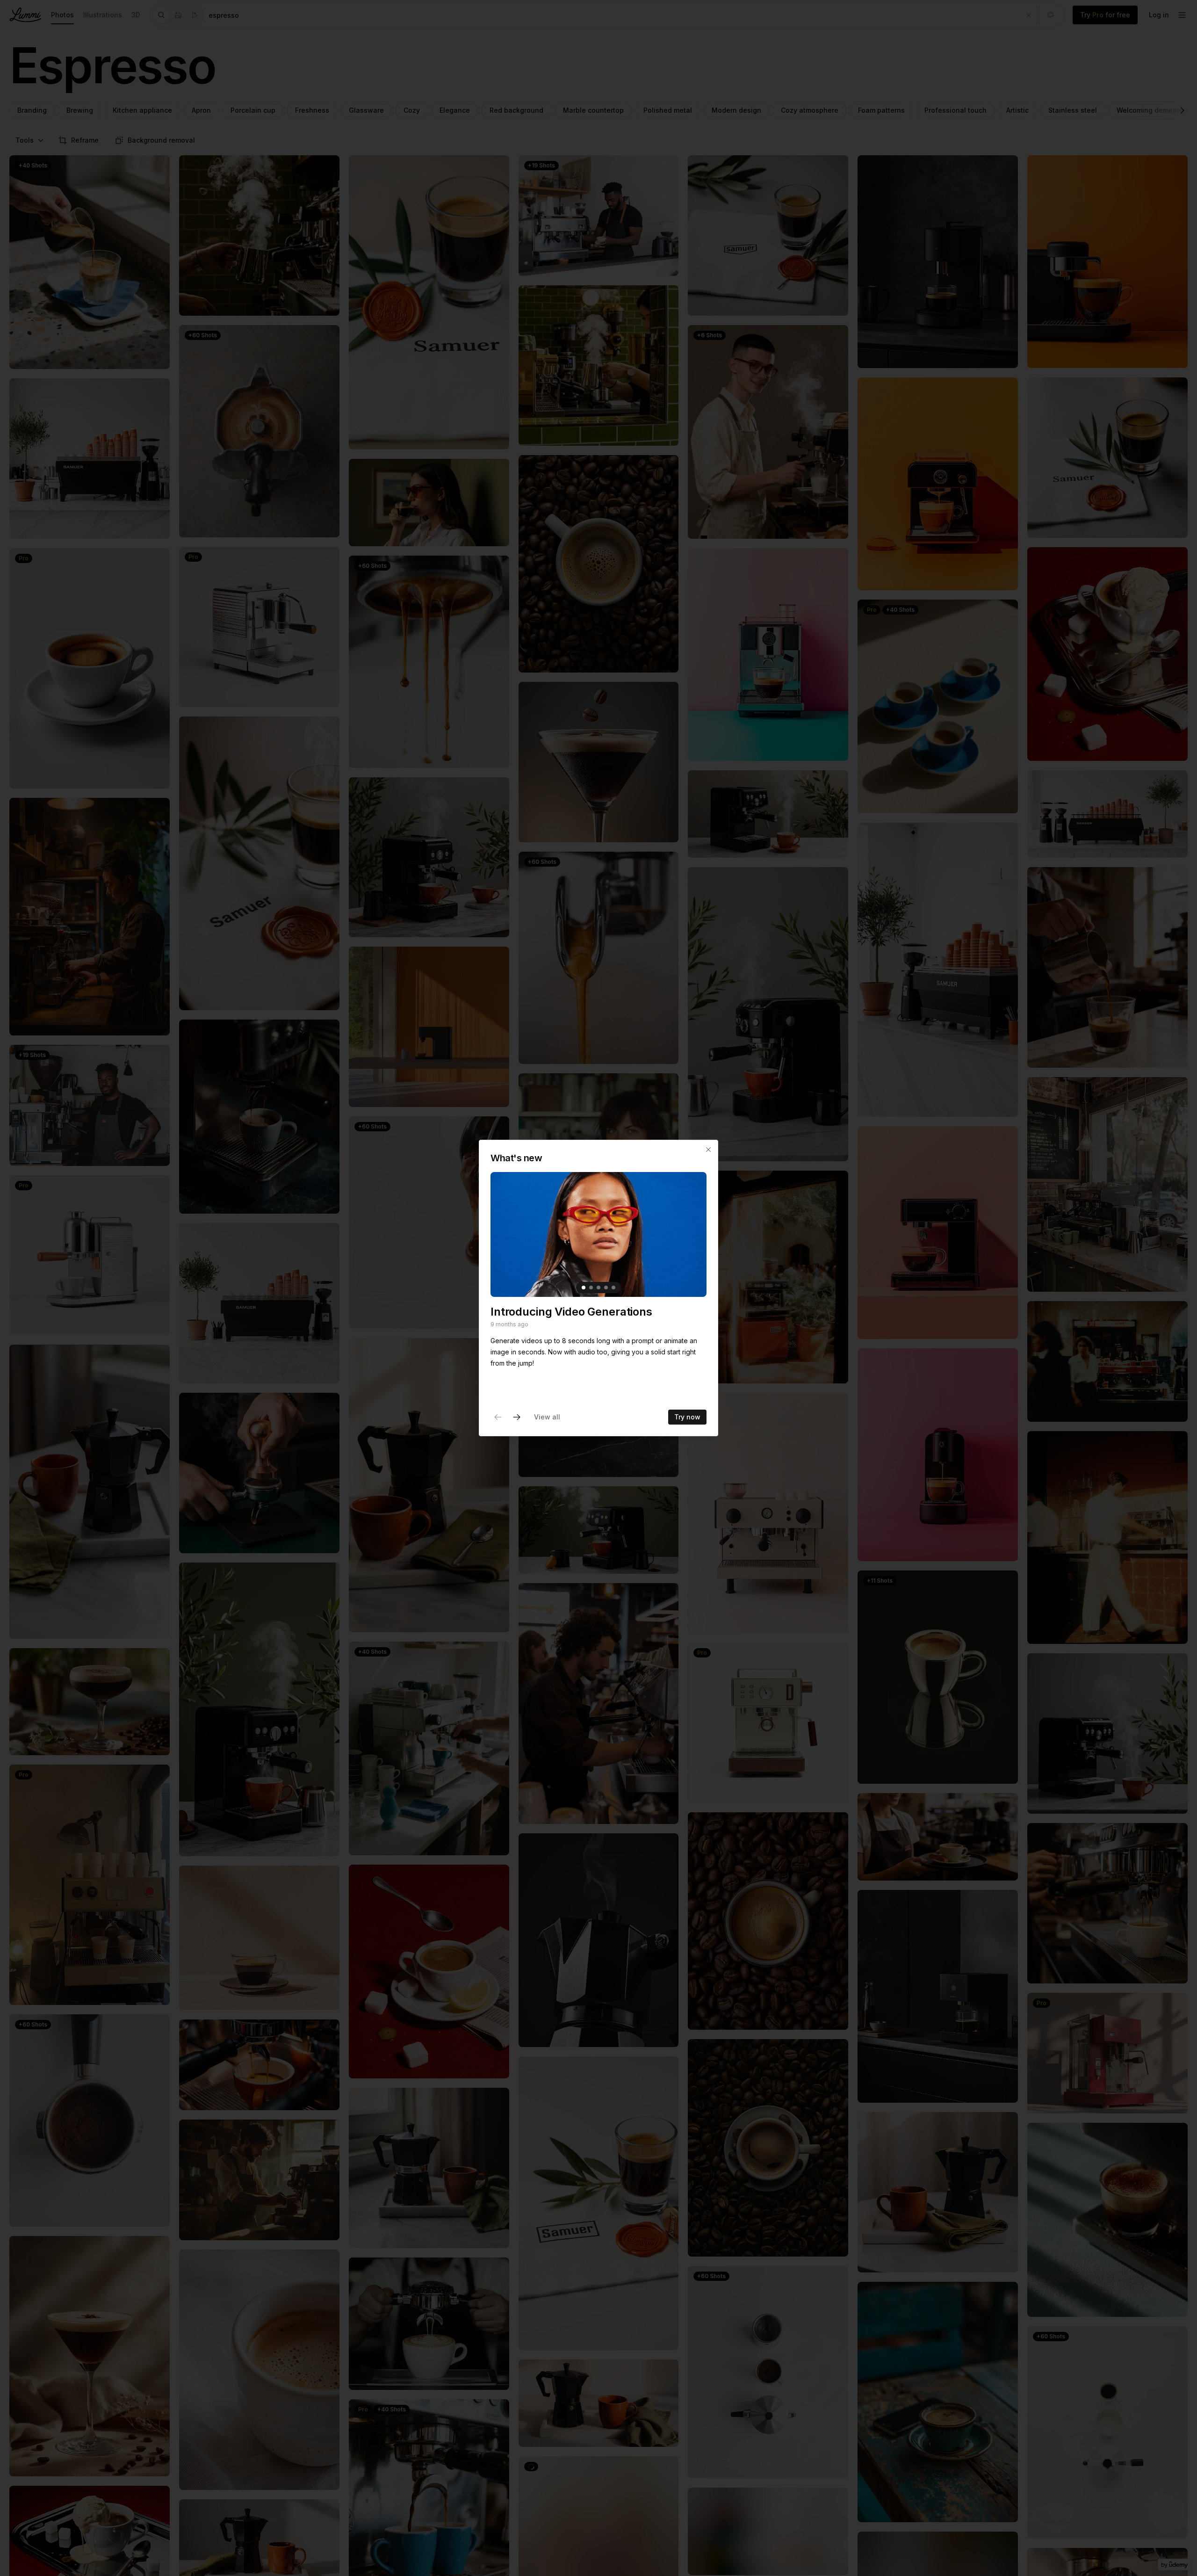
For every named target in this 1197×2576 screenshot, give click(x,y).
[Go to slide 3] (598, 1288)
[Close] (708, 1150)
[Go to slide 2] (591, 1288)
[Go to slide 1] (584, 1288)
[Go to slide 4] (606, 1288)
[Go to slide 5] (613, 1288)
